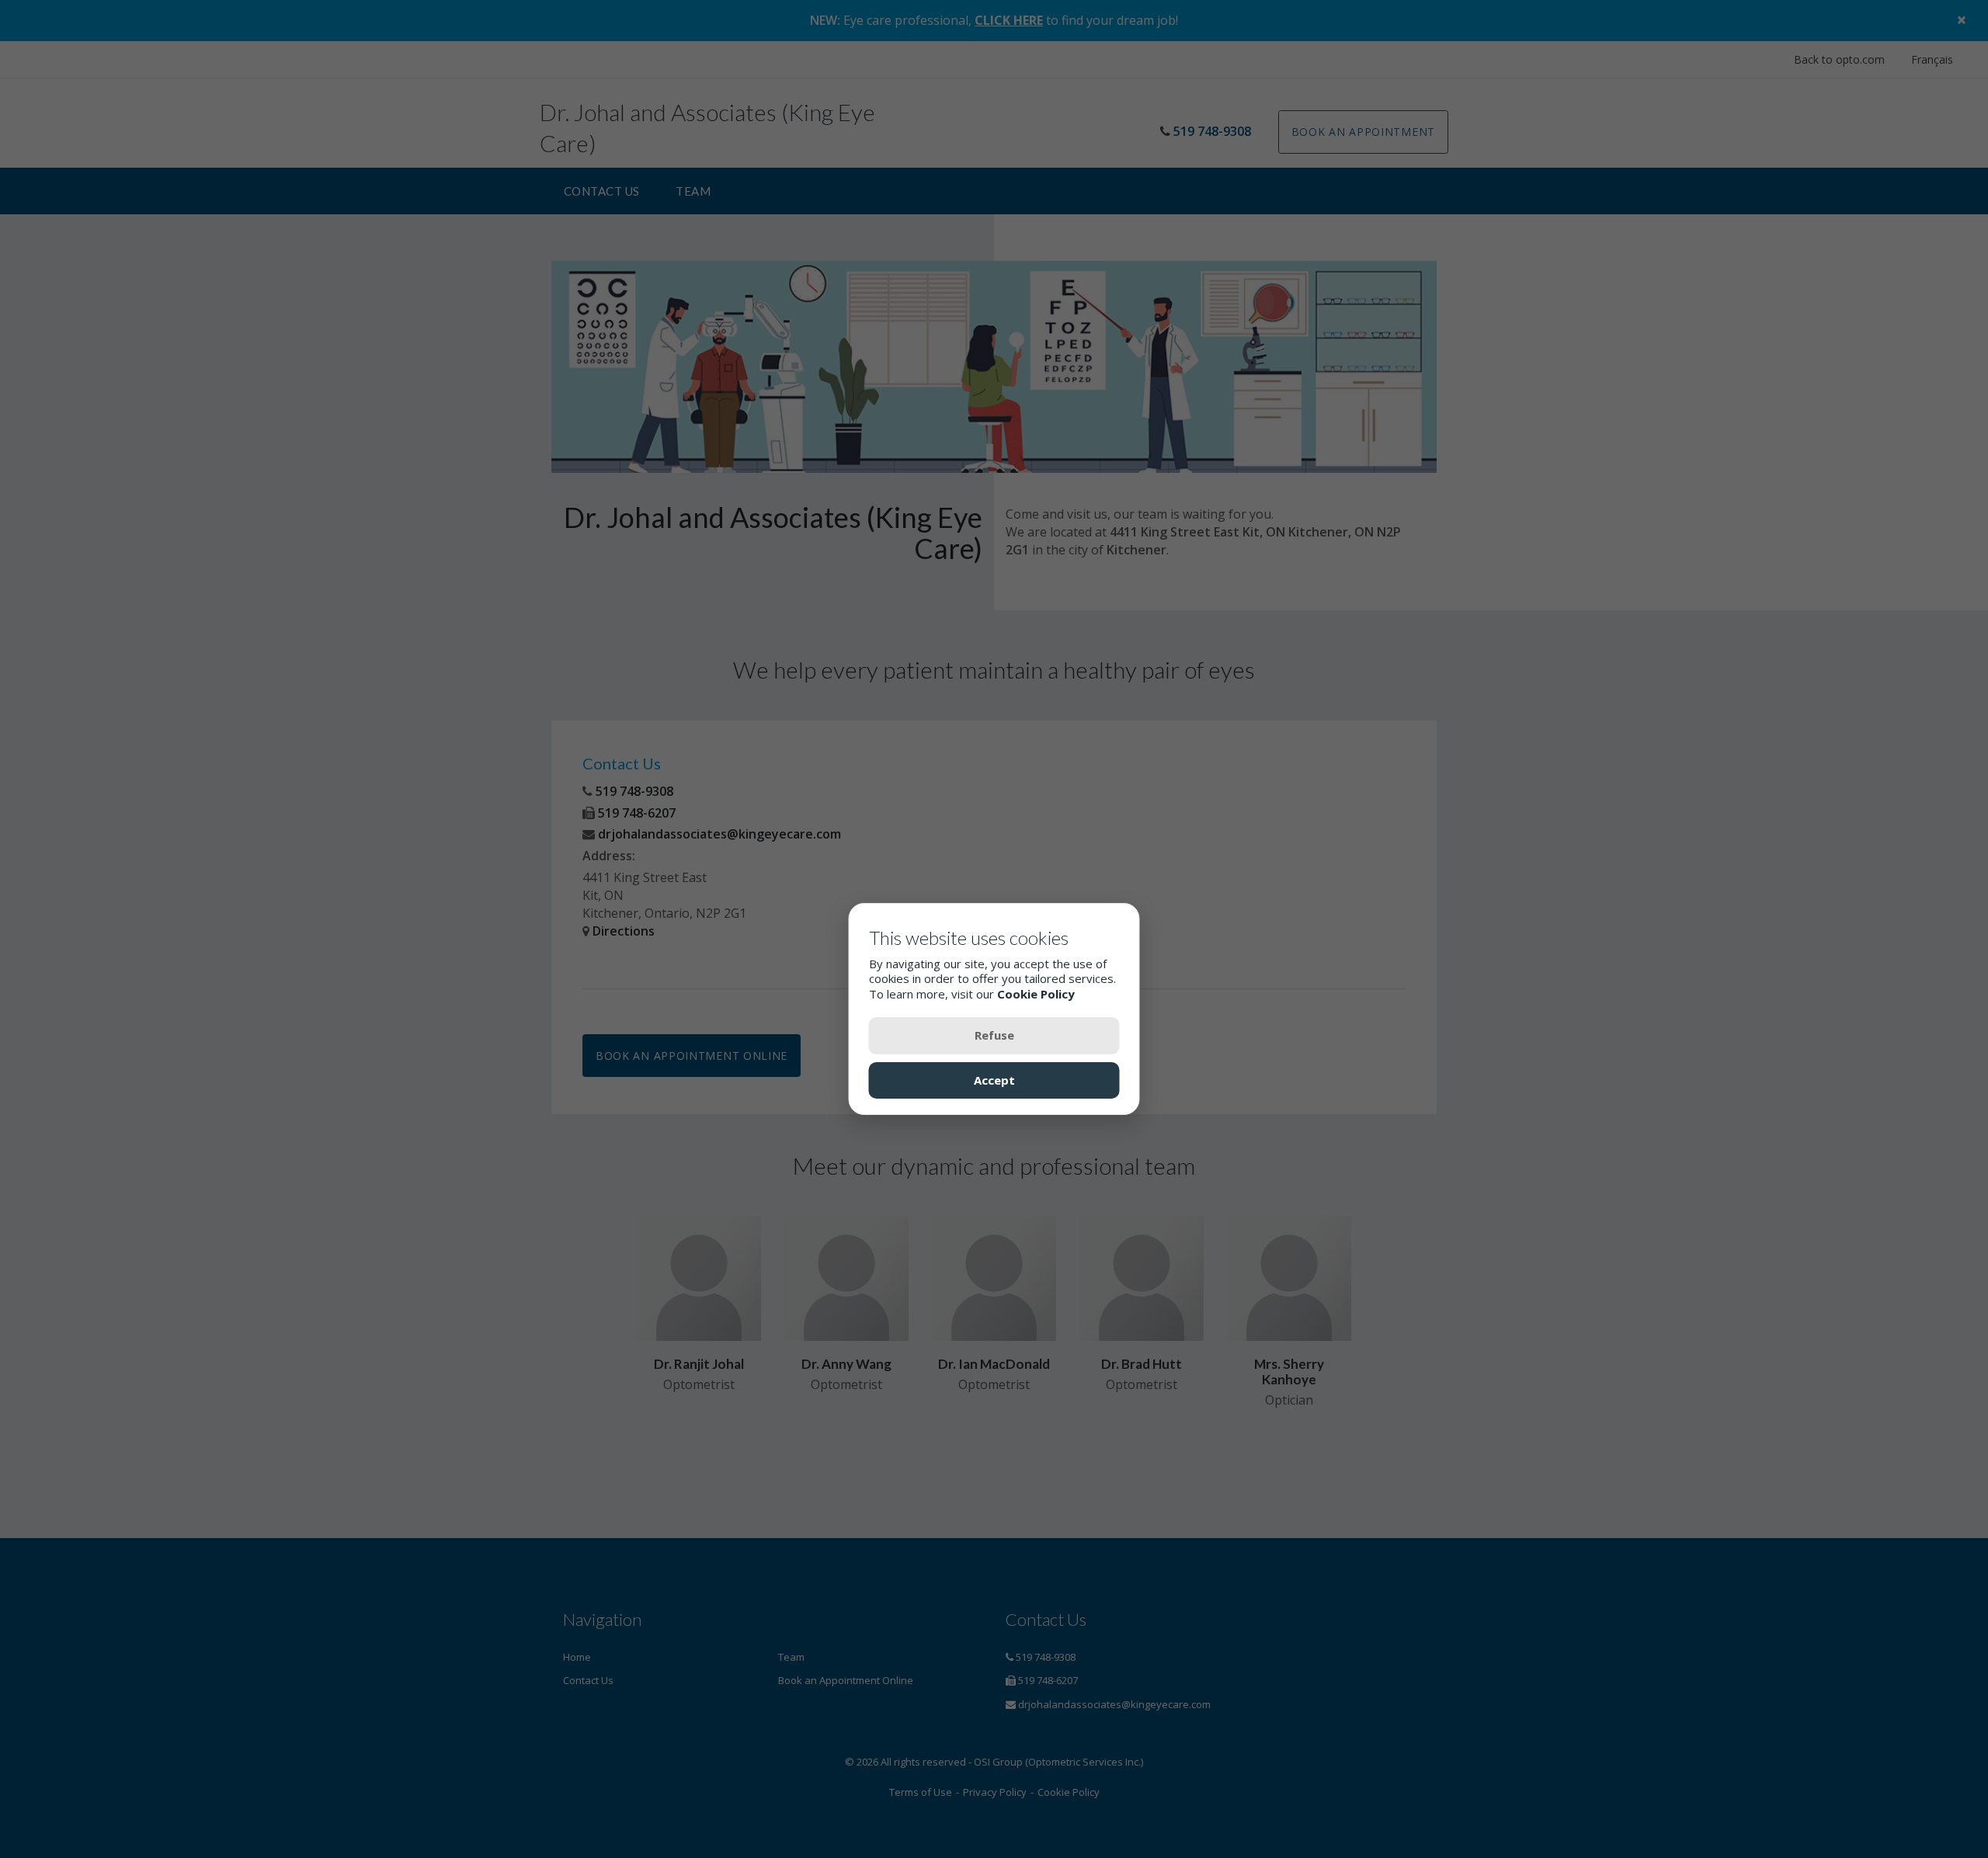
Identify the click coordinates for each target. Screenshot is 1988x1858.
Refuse (994, 1035)
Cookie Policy (1036, 993)
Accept (994, 1079)
